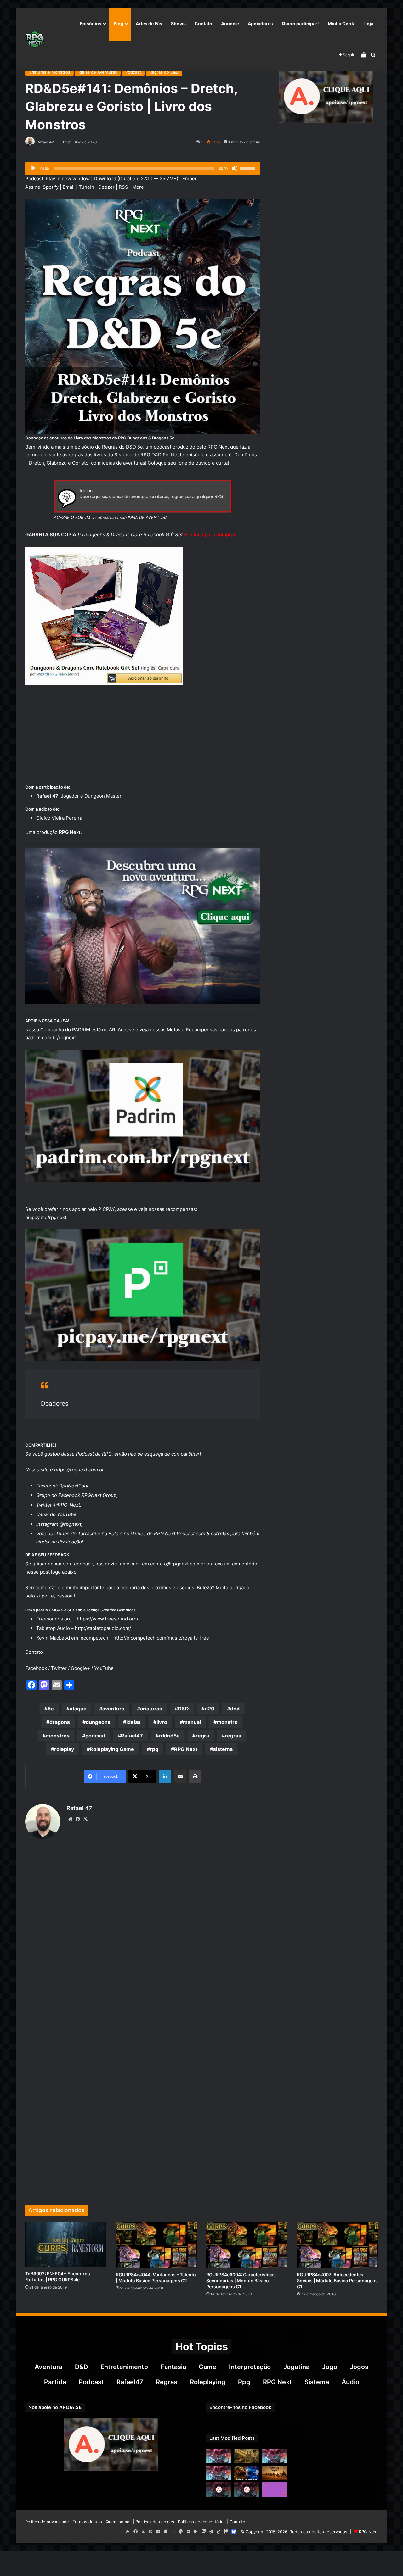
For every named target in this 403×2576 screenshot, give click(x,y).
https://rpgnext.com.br (79, 1470)
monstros (58, 1736)
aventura (113, 1709)
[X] (85, 1819)
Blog (119, 23)
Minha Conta (342, 23)
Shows (178, 23)
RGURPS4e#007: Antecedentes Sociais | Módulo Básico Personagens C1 (337, 2280)
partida (55, 2382)
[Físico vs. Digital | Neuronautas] (247, 2473)
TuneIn (86, 187)
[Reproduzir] (33, 168)
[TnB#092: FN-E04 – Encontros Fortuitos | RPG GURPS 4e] (66, 2245)
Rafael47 (132, 1736)
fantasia (173, 2367)
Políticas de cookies (155, 2522)
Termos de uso (87, 2522)
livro (162, 1722)
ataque (78, 1709)
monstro (227, 1722)
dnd (235, 1709)
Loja (369, 23)
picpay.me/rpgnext (46, 1217)
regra (202, 1736)
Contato (203, 23)
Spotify (51, 187)
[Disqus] (143, 1940)
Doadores (55, 1404)
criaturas (151, 1709)
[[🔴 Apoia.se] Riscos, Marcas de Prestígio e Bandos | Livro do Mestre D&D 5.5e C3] (219, 2489)
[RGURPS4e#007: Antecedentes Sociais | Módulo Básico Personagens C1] (338, 2245)
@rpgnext (70, 1524)
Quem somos (119, 2522)
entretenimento (124, 2367)
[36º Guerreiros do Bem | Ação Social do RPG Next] (275, 2489)
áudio (350, 2382)
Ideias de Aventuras (98, 72)
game (207, 2367)
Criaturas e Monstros (49, 72)
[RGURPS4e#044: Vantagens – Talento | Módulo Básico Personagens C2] (156, 2245)
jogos (359, 2367)
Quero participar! (300, 23)
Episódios (91, 23)
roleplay (64, 1749)
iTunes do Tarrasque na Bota (86, 1533)
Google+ (80, 1668)
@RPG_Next (67, 1505)
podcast (95, 1736)
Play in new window (68, 178)
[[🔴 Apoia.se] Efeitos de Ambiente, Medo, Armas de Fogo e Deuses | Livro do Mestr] (247, 2489)
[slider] (248, 168)
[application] (143, 168)
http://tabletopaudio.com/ (103, 1628)
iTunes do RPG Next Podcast (163, 1533)
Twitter (59, 1668)
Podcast (133, 72)
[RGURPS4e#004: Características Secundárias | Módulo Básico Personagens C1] (247, 2245)
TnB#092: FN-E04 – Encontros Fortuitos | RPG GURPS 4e (58, 2277)
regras (233, 1736)
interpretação (250, 2367)
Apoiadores (260, 23)
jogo (330, 2367)
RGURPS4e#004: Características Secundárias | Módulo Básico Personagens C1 (241, 2280)
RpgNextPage (74, 1486)
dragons (60, 1722)
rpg (154, 1749)
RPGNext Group (99, 1495)
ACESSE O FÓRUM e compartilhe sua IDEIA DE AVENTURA (111, 517)
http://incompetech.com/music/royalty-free (161, 1638)
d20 (210, 1709)
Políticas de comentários (202, 2522)
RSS (123, 187)
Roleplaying (208, 2382)
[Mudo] (235, 168)
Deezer (106, 187)
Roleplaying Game (112, 1749)
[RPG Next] (35, 39)
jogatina (296, 2367)
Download (105, 178)
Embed (190, 178)
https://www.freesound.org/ (108, 1619)
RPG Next (186, 1749)
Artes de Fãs (149, 23)
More (138, 187)
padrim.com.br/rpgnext (51, 1037)
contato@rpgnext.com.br (178, 1564)
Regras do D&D (164, 72)
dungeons (98, 1722)
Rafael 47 (45, 142)
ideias (133, 1722)
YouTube (67, 1514)
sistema (223, 1749)
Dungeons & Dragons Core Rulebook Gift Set (132, 535)
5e (51, 1709)
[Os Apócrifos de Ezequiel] (247, 2456)
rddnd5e (169, 1736)
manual (192, 1722)
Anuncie (230, 23)
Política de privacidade (47, 2522)
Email (69, 187)
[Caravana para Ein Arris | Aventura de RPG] (275, 2473)
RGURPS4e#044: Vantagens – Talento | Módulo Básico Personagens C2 (156, 2278)
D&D (183, 1709)
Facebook (36, 1668)
